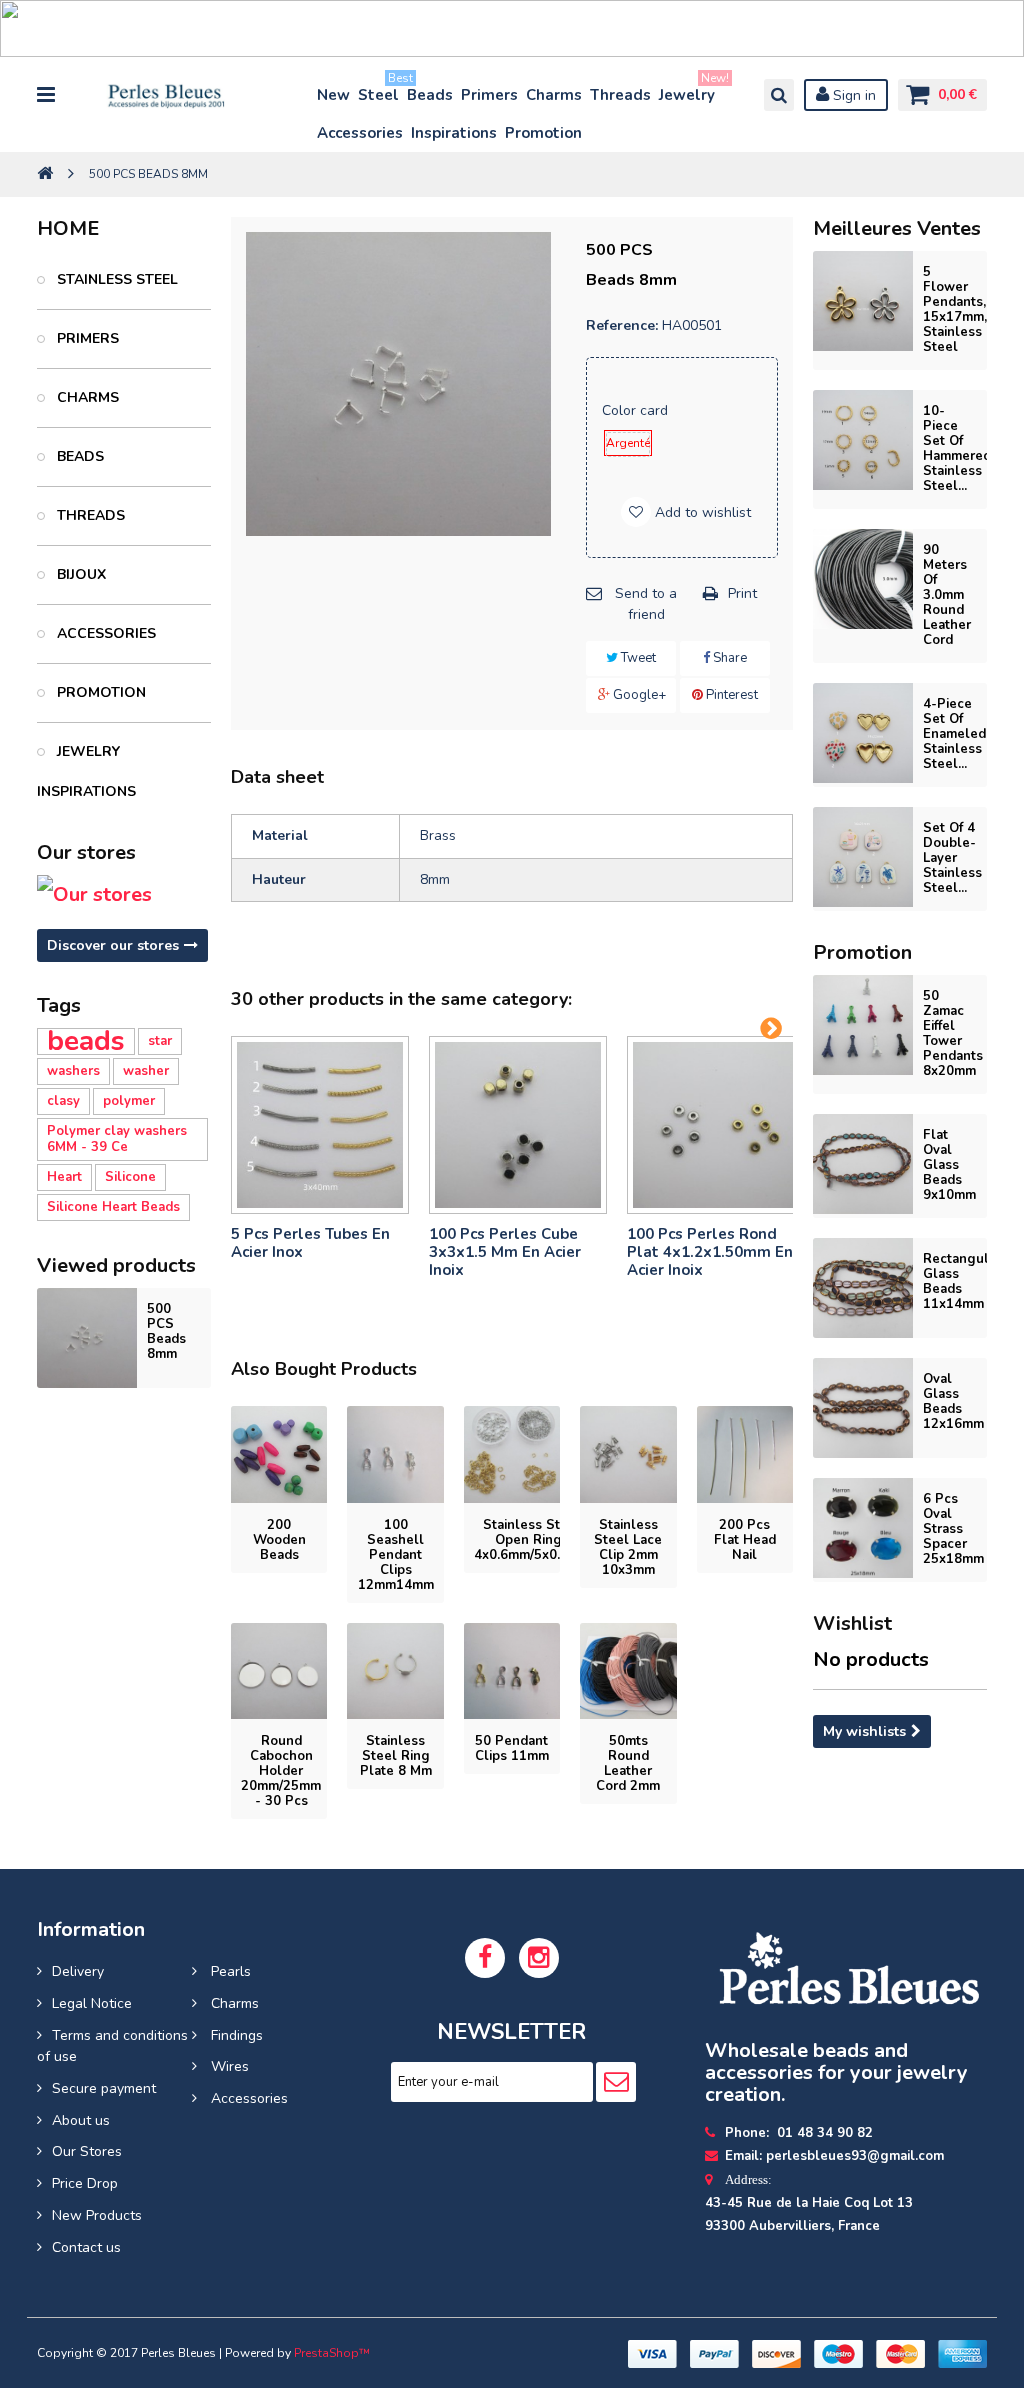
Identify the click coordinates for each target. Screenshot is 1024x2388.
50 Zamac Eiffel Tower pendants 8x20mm (953, 1033)
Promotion (543, 133)
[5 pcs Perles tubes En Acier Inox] (320, 1125)
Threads (620, 95)
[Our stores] (124, 895)
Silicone (130, 1177)
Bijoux (79, 574)
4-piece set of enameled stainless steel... (954, 734)
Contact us (86, 2247)
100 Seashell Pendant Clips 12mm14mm (396, 1555)
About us (81, 2120)
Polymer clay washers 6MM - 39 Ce (117, 1139)
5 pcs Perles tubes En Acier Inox (310, 1243)
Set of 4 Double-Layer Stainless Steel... (952, 858)
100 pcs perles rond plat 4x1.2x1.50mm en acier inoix (710, 1252)
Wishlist (852, 1623)
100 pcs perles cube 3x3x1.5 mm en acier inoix (505, 1252)
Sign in (852, 95)
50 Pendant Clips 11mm (512, 1748)
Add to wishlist (701, 512)
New (333, 95)
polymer (129, 1101)
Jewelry (688, 90)
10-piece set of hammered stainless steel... (957, 448)
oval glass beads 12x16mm (953, 1401)
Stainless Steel (115, 279)
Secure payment (104, 2088)
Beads (430, 95)
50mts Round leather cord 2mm (628, 1763)
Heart (64, 1177)
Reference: (622, 325)
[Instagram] (539, 1958)
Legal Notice (92, 2003)
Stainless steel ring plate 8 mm (396, 1756)
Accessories (360, 133)
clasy (63, 1101)
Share (728, 658)
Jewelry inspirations (86, 771)
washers (73, 1071)
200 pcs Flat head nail (745, 1540)
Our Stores (87, 2151)
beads (86, 1041)
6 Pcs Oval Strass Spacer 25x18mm (953, 1529)
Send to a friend (646, 604)
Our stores (86, 852)
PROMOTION (99, 692)
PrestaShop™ (332, 2353)
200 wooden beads (279, 1540)
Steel (379, 90)
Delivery (78, 1971)
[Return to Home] (45, 174)
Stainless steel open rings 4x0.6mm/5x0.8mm (532, 1540)
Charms (554, 95)
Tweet (637, 658)
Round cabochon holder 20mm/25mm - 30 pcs (281, 1771)
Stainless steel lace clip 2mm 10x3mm (628, 1547)
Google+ (638, 695)
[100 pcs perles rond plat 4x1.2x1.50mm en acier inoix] (716, 1125)
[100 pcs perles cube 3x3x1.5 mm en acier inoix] (518, 1125)
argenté (628, 443)
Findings (235, 2035)
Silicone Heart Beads (113, 1207)
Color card (637, 410)
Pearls (229, 1971)
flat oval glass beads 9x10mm (949, 1165)
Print (742, 593)
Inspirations (454, 133)
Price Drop (85, 2183)
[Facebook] (485, 1958)
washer (146, 1071)
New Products (97, 2215)
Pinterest (730, 695)
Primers (489, 95)
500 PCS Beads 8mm (166, 1331)
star (160, 1041)
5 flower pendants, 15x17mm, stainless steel (955, 309)
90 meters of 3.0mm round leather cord (947, 595)
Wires (228, 2066)
